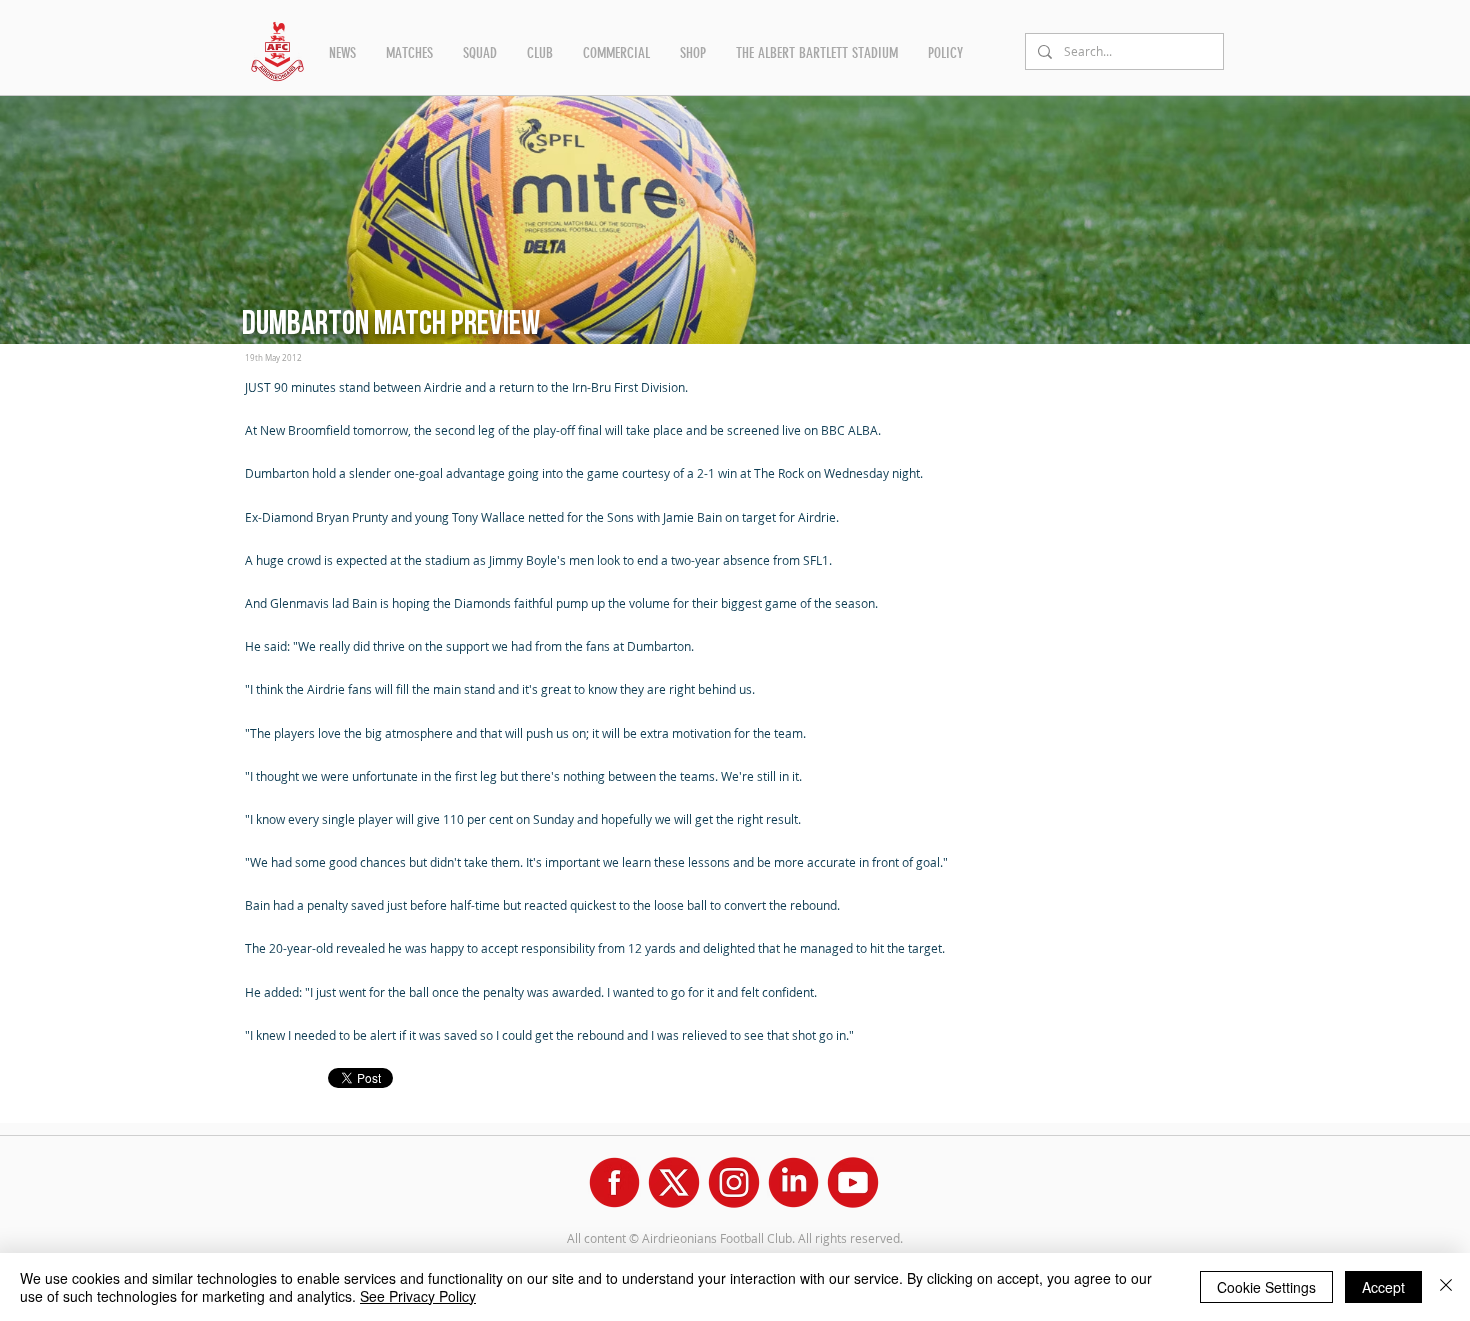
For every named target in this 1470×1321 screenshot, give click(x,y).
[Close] (1446, 1287)
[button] (342, 53)
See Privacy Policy (418, 1296)
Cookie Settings (1266, 1287)
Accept (1383, 1287)
